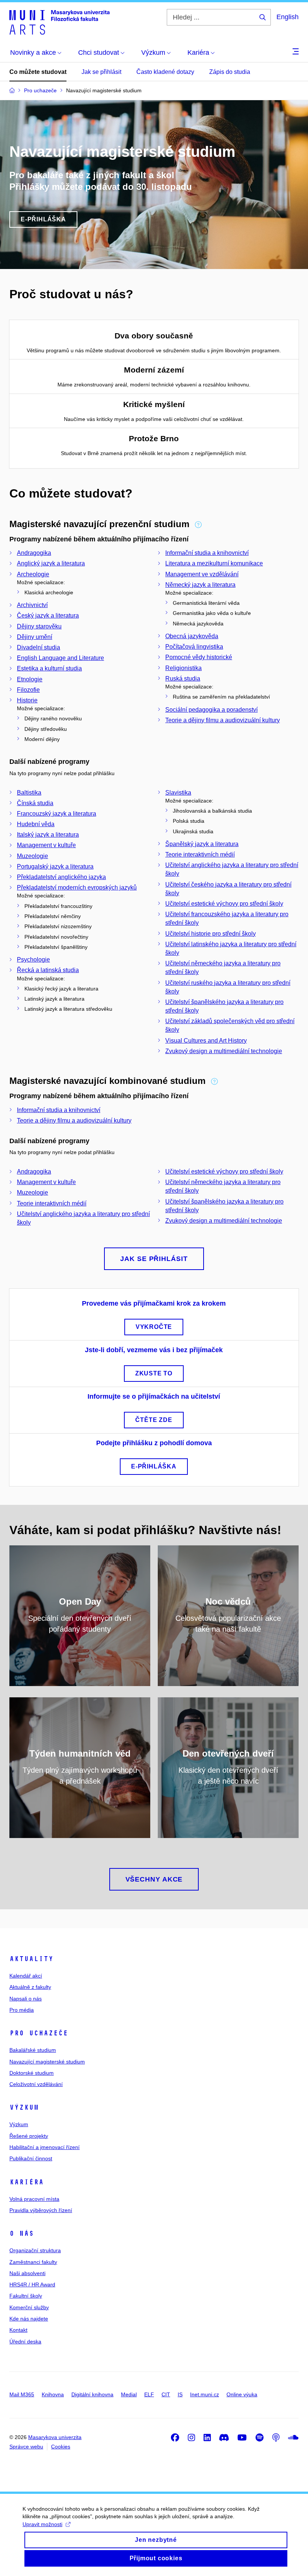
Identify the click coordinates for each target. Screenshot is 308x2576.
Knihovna (53, 2394)
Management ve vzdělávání (202, 574)
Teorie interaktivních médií (200, 854)
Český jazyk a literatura (48, 615)
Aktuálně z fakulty (30, 1987)
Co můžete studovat (38, 72)
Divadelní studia (38, 647)
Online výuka (242, 2394)
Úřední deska (25, 2342)
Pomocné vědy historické (199, 657)
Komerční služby (29, 2307)
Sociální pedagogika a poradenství (211, 710)
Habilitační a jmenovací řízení (45, 2147)
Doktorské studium (32, 2073)
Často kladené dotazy (165, 72)
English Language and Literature (60, 658)
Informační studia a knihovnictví (207, 553)
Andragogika (34, 553)
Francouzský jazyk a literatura (57, 814)
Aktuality (31, 1959)
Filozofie (28, 690)
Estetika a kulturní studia (49, 668)
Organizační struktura (35, 2250)
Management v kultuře (46, 845)
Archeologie (33, 574)
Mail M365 (22, 2394)
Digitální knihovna (92, 2394)
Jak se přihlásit (101, 72)
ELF (149, 2394)
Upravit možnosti (42, 2524)
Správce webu (26, 2447)
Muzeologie (32, 856)
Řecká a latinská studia (48, 970)
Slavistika (178, 793)
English (288, 17)
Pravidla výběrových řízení (41, 2210)
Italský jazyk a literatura (48, 835)
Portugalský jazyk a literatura (55, 866)
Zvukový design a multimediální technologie (224, 1051)
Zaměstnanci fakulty (33, 2262)
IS (180, 2394)
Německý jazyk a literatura (200, 585)
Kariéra (26, 2182)
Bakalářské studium (33, 2050)
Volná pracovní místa (34, 2199)
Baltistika (29, 793)
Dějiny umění (35, 637)
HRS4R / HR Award (32, 2284)
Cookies (61, 2447)
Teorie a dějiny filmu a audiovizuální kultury (223, 720)
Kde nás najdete (29, 2319)
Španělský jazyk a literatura (202, 844)
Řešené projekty (29, 2136)
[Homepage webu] (60, 22)
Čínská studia (35, 803)
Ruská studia (183, 679)
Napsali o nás (26, 1999)
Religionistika (183, 668)
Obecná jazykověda (192, 636)
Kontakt (18, 2330)
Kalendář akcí (26, 1976)
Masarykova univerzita (55, 2437)
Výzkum (24, 2107)
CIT (166, 2394)
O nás (22, 2233)
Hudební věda (36, 824)
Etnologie (30, 679)
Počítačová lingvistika (194, 647)
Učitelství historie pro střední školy (211, 934)
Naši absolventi (27, 2273)
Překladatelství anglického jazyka (61, 877)
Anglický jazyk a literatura (51, 563)
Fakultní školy (26, 2296)
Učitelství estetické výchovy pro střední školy (224, 904)
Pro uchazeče (39, 2033)
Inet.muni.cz (205, 2394)
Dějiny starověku (39, 626)
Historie (27, 700)
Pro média (22, 2010)
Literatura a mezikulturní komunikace (214, 563)
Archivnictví (32, 605)
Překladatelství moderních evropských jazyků (77, 887)
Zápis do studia (230, 72)
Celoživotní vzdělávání (36, 2084)
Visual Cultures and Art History (206, 1041)
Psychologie (33, 960)
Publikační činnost (31, 2158)
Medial (129, 2394)
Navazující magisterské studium (47, 2062)
